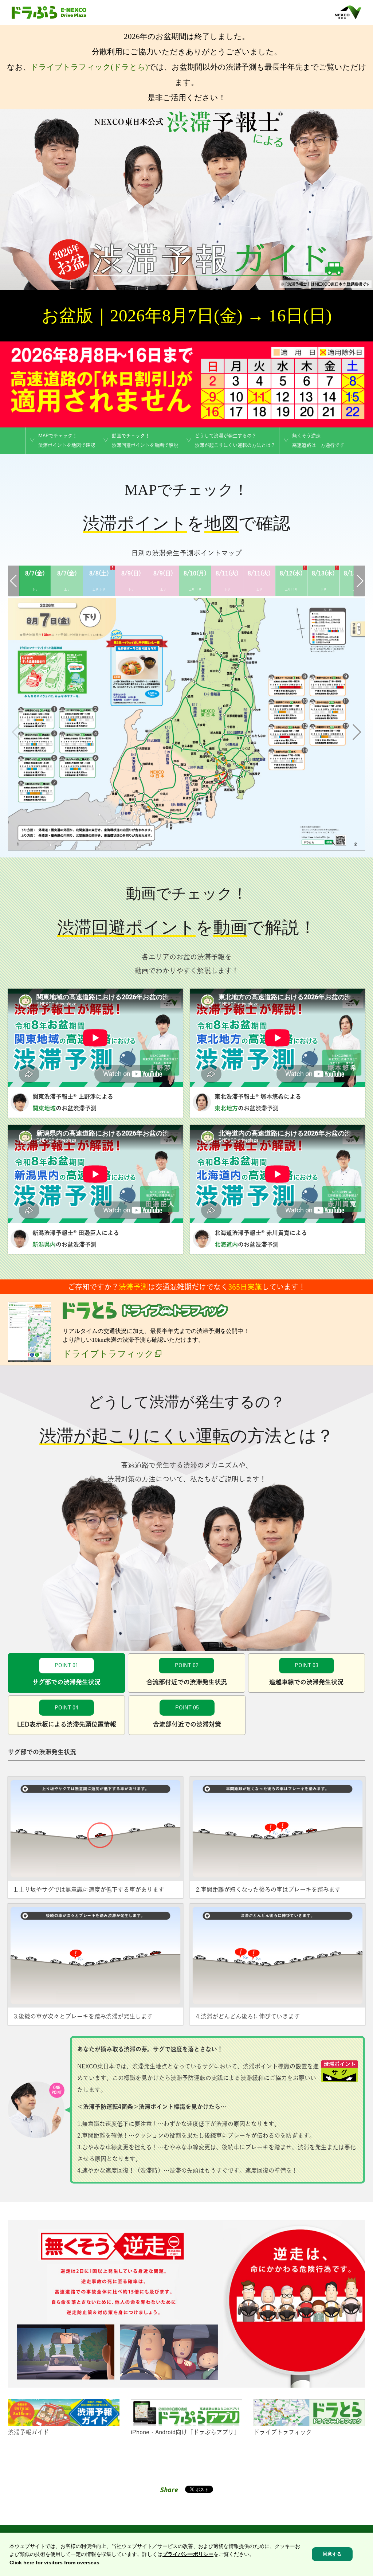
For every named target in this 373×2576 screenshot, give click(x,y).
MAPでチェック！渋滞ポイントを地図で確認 (67, 440)
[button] (356, 732)
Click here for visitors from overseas (54, 2563)
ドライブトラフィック (108, 1354)
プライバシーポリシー (188, 2554)
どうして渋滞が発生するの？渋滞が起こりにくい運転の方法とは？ (235, 440)
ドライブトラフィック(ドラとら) (89, 67)
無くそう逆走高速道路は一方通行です (318, 440)
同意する (332, 2554)
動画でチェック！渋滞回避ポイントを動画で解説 (145, 440)
